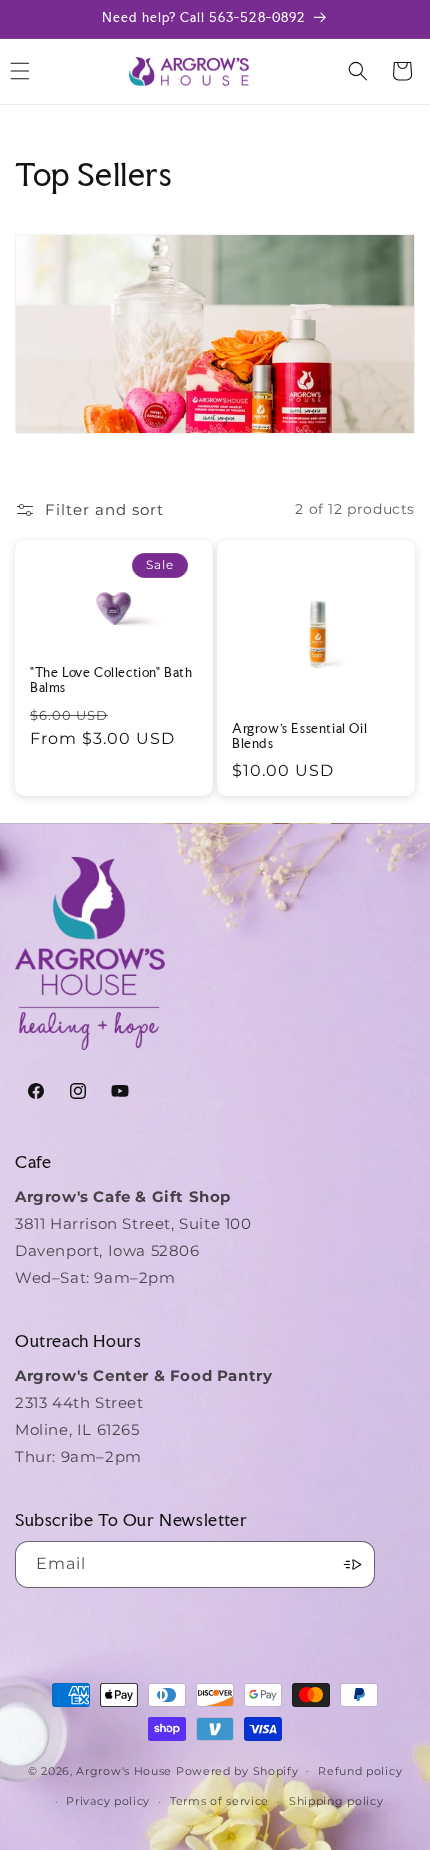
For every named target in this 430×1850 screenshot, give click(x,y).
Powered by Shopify (237, 1770)
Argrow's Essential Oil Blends (299, 736)
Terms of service (219, 1801)
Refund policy (360, 1771)
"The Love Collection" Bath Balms (111, 680)
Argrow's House (126, 1770)
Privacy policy (108, 1801)
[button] (358, 71)
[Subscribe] (352, 1564)
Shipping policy (336, 1801)
